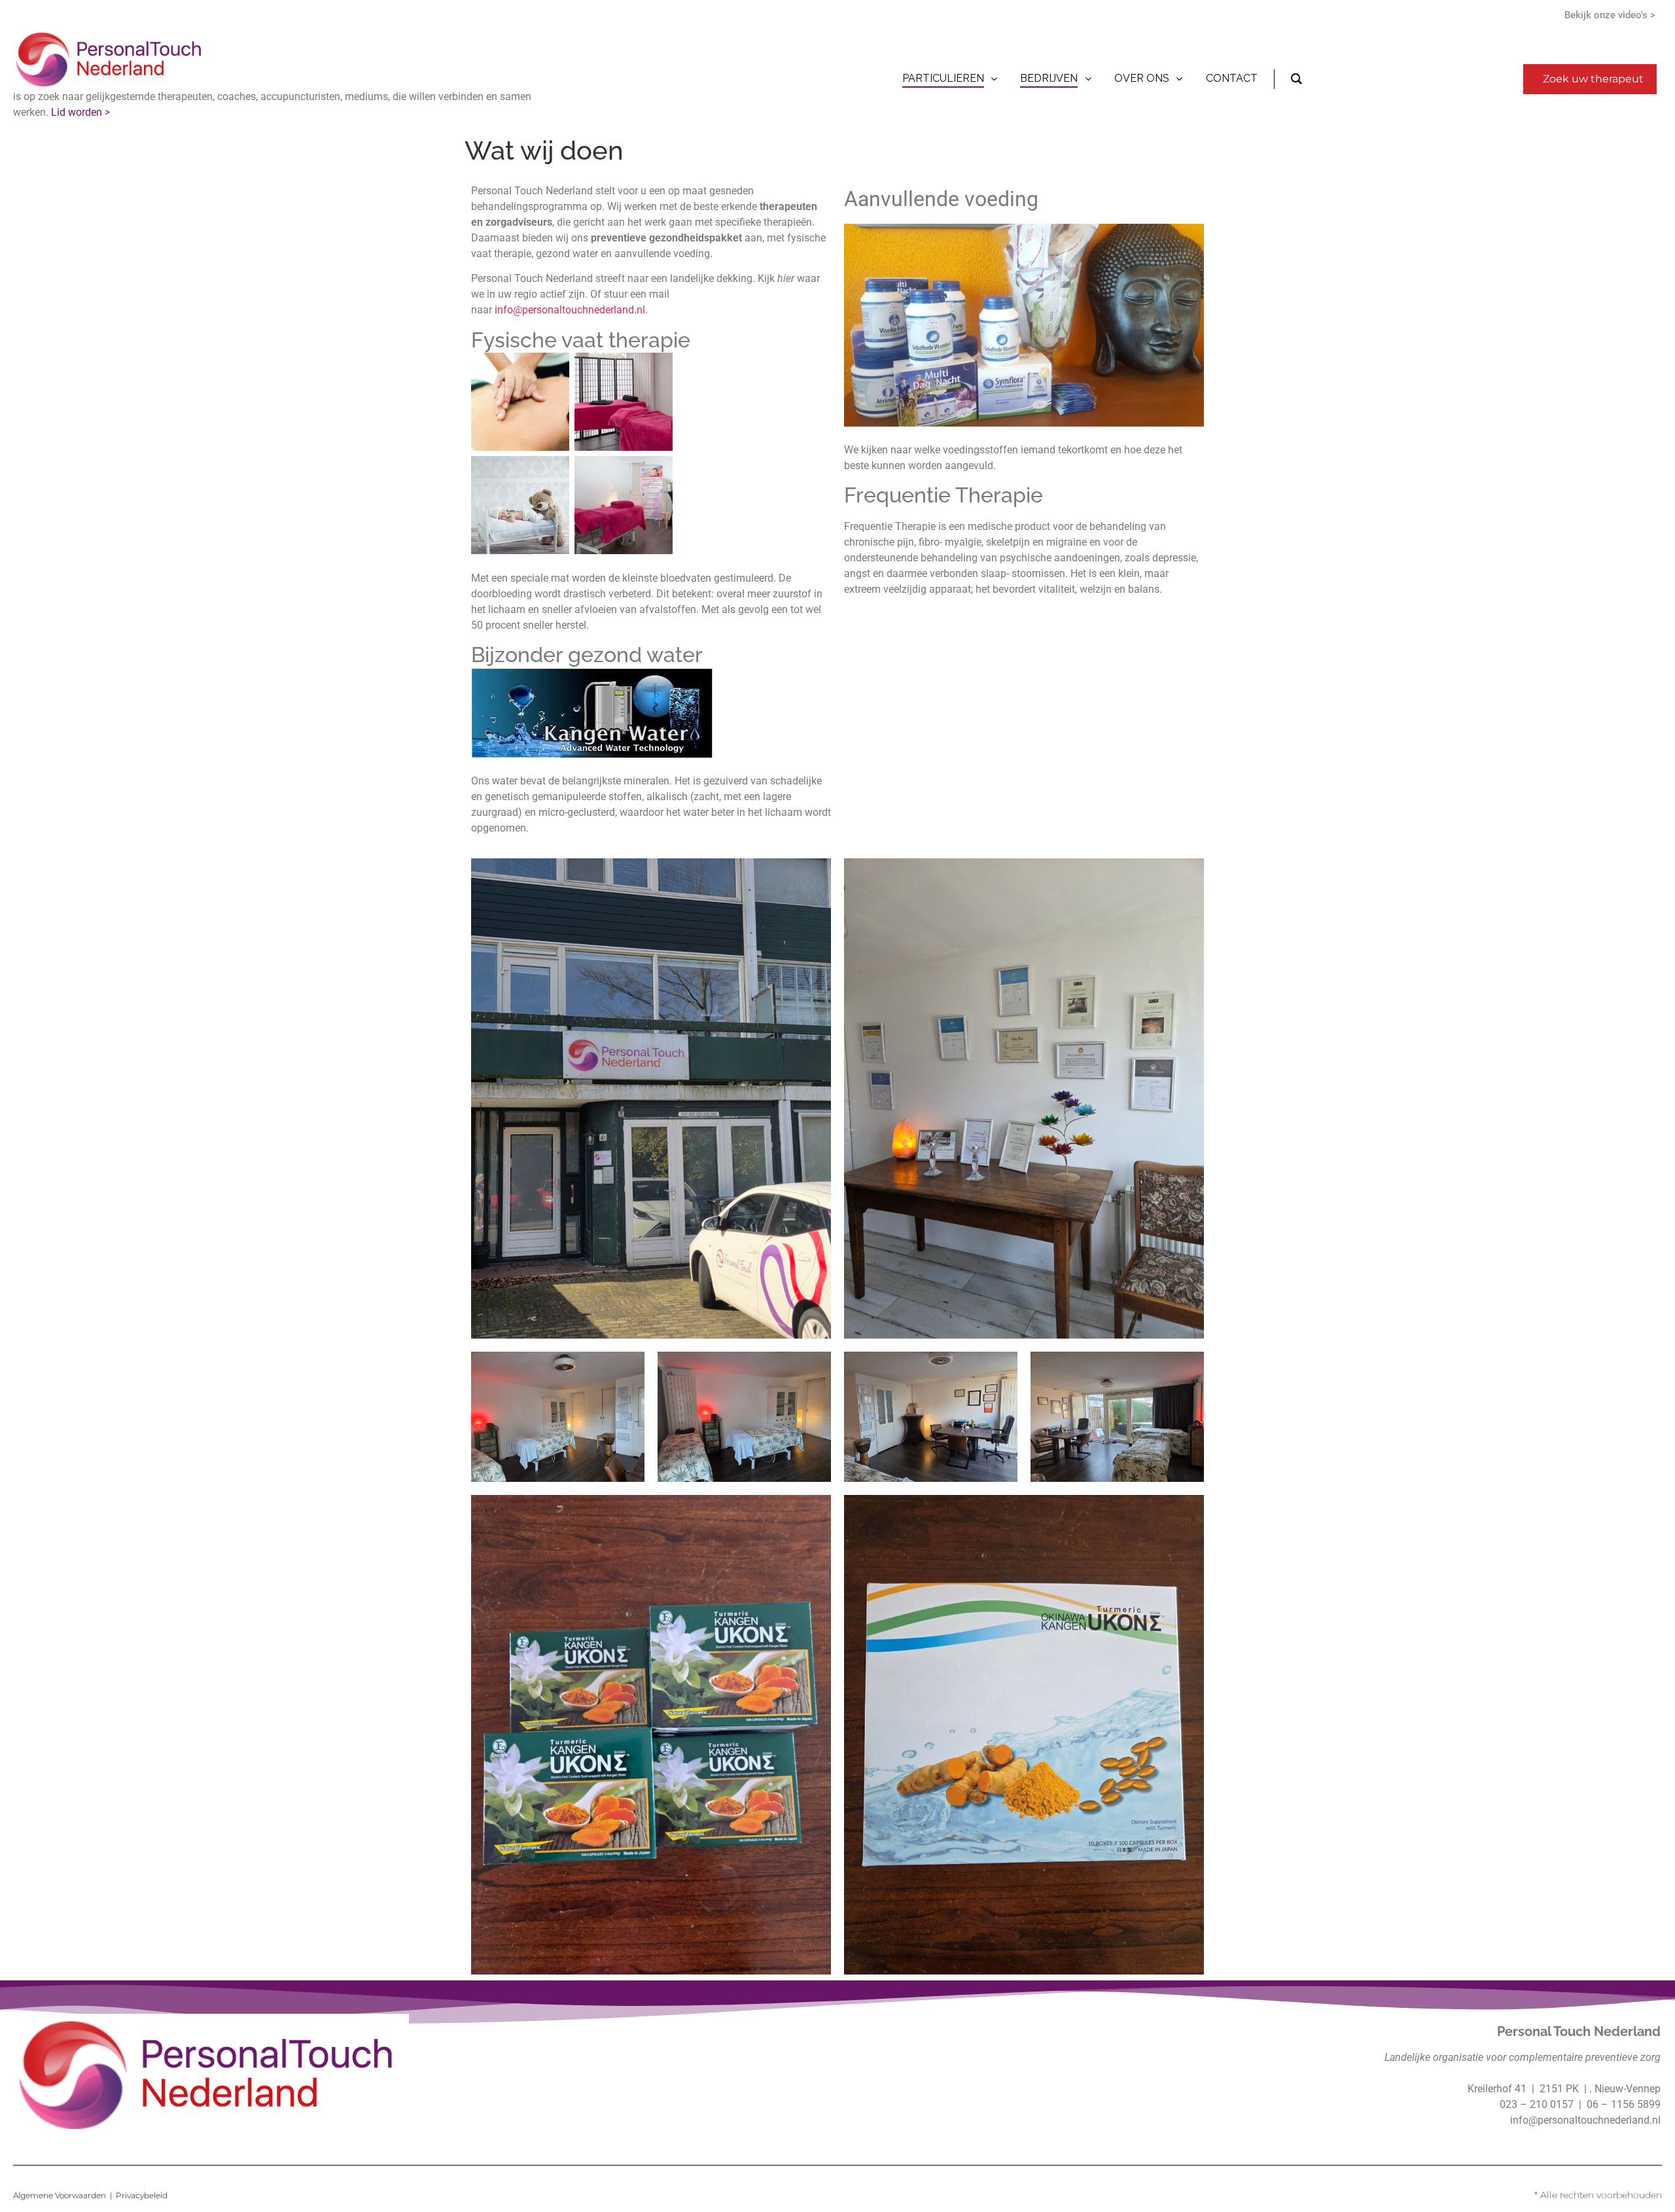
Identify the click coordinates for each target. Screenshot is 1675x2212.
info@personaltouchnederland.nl (570, 310)
